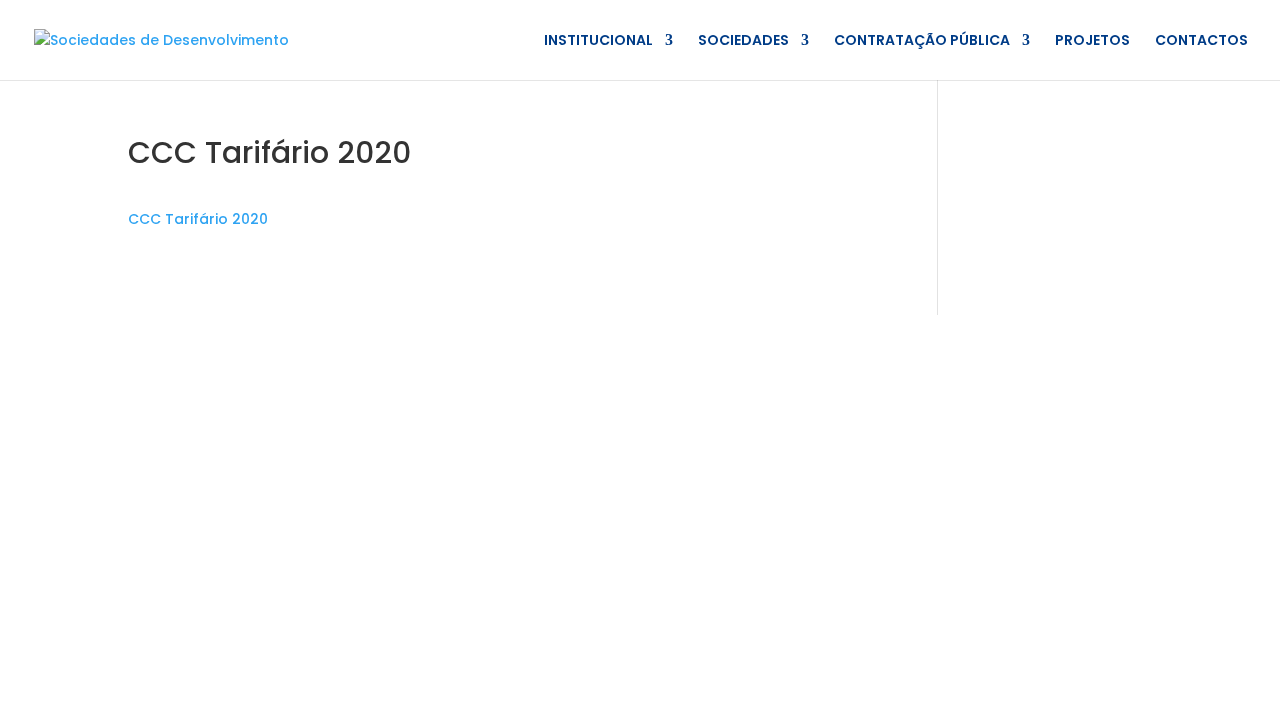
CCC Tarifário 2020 (198, 219)
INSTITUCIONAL (598, 41)
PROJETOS (1092, 41)
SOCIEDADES (743, 41)
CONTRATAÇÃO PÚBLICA (922, 41)
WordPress (491, 341)
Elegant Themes (284, 341)
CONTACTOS (1201, 41)
